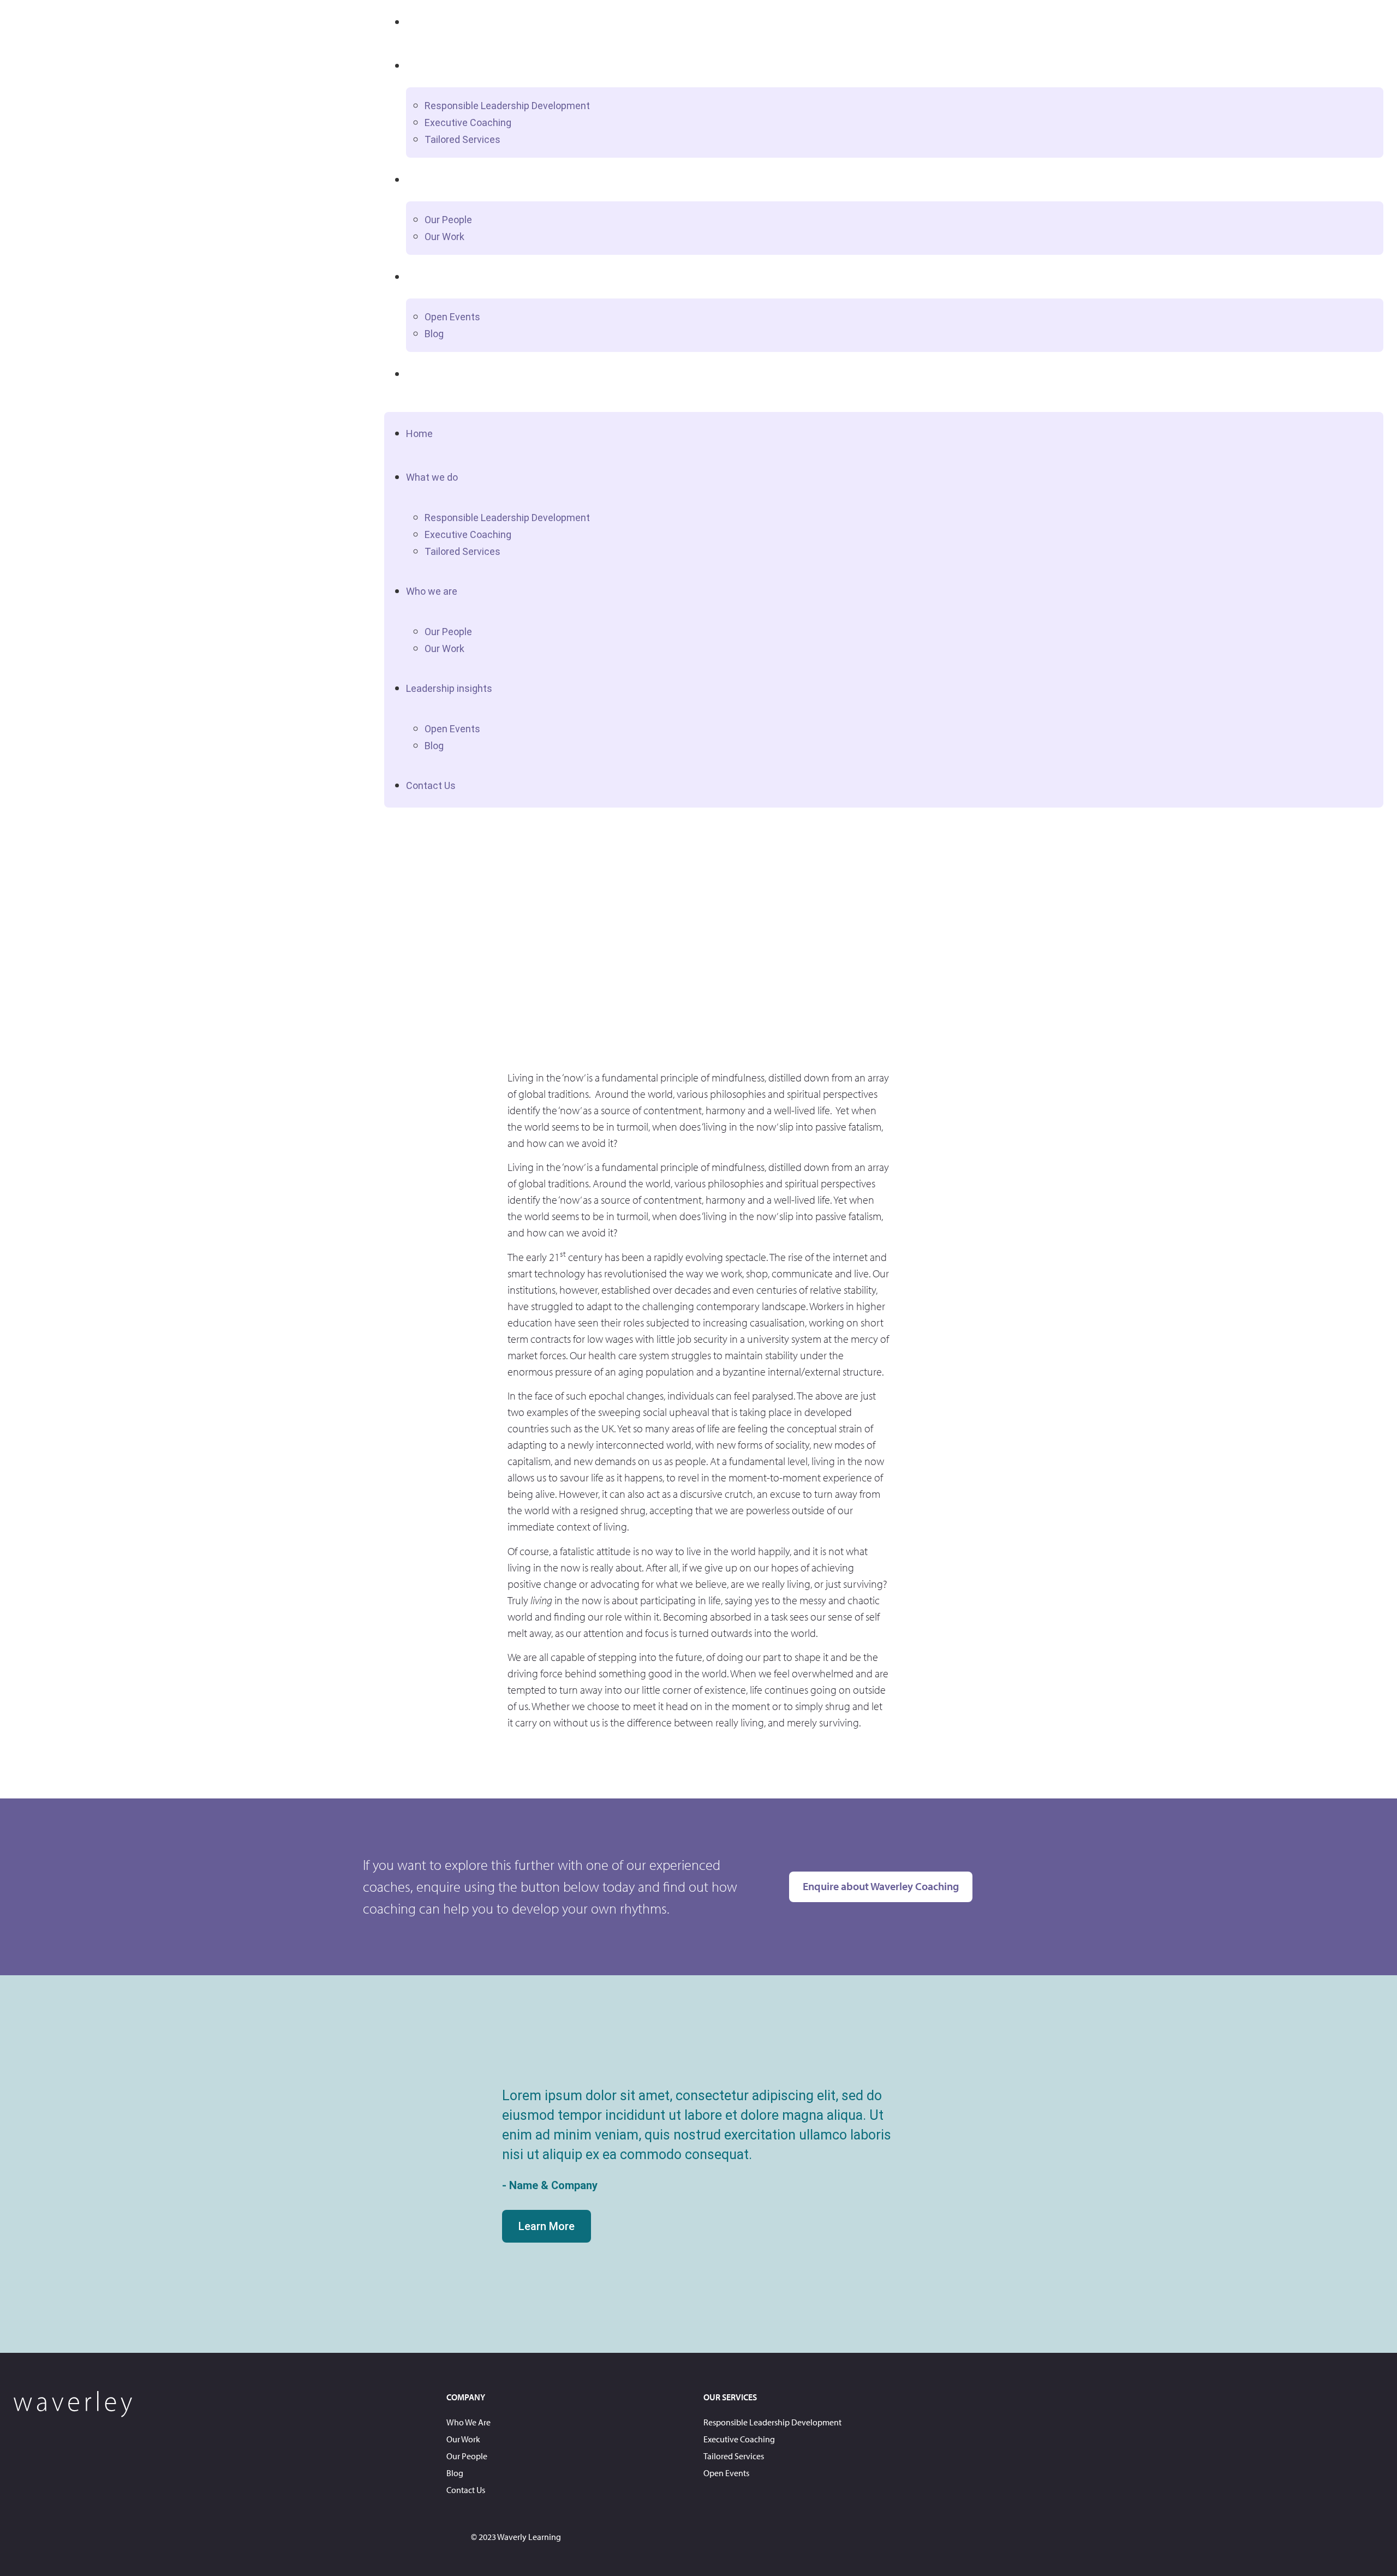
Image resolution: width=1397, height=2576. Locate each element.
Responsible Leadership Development (507, 106)
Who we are (433, 179)
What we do (433, 65)
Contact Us (431, 373)
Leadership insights (450, 276)
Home (420, 22)
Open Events (452, 317)
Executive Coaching (468, 122)
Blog (434, 334)
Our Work (444, 237)
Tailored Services (462, 139)
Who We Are (468, 2422)
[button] (884, 404)
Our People (448, 220)
